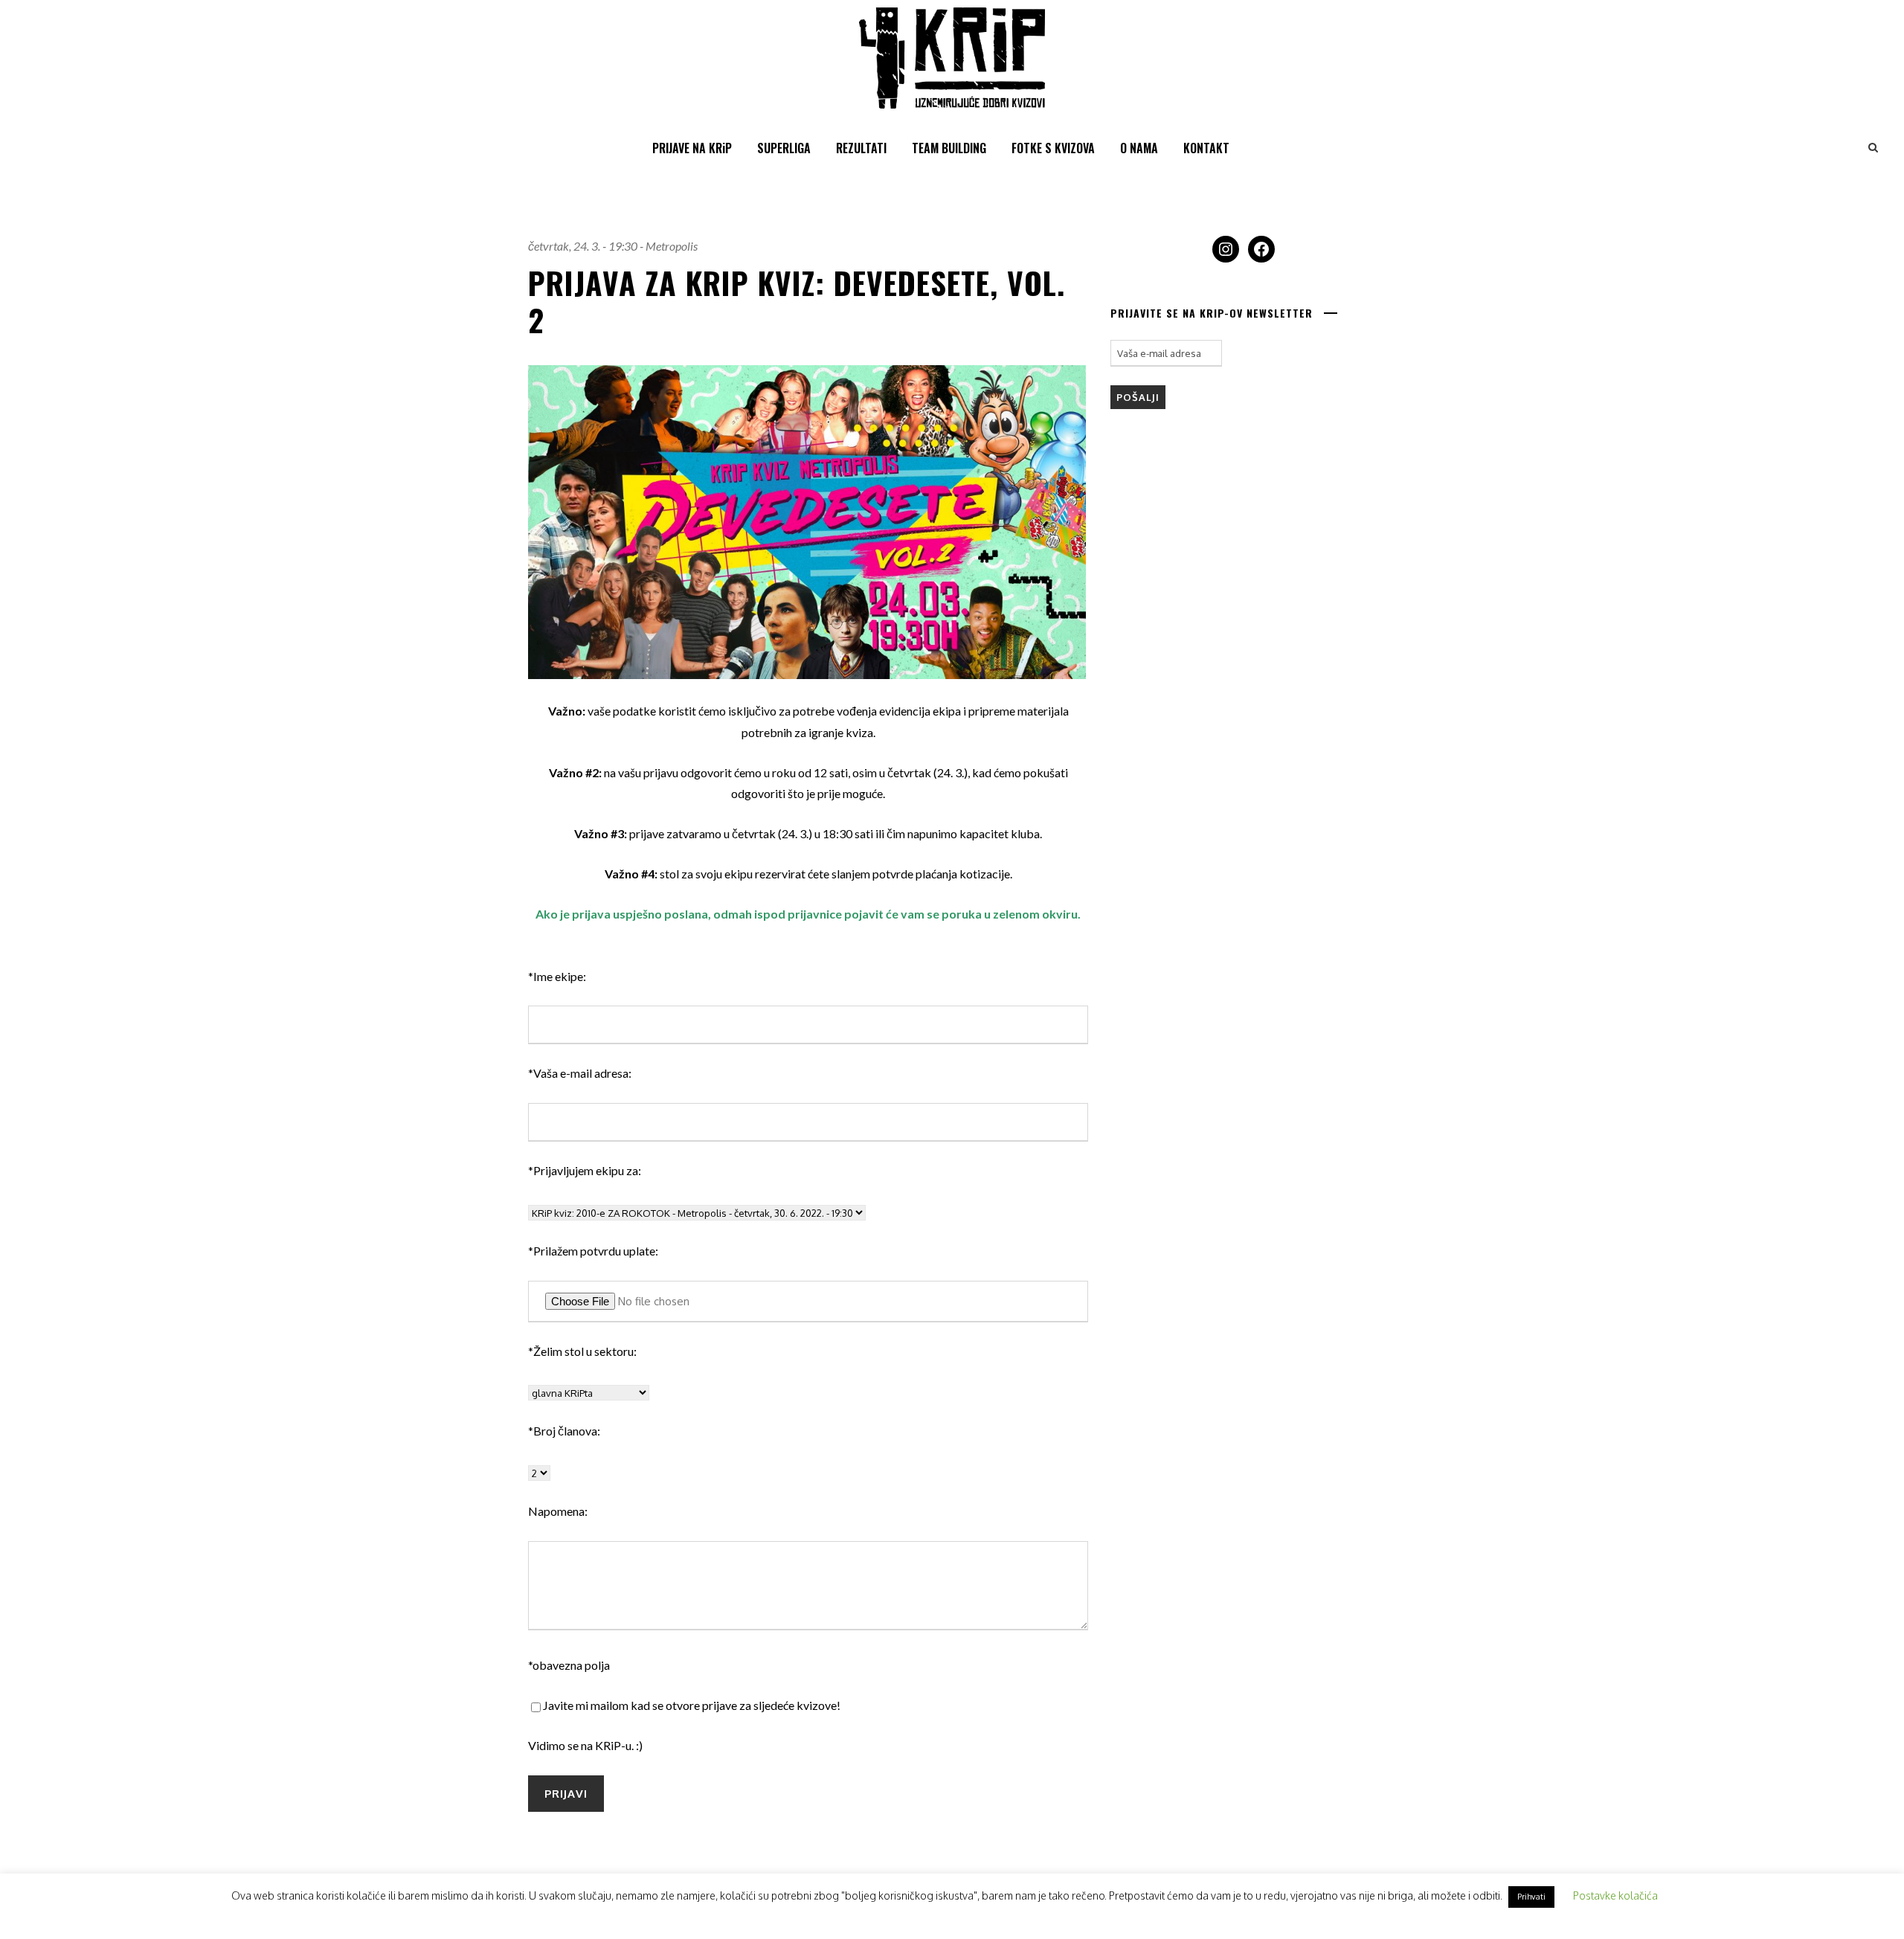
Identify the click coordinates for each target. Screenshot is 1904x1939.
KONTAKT (1206, 148)
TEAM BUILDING (949, 148)
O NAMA (1139, 148)
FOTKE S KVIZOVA (1053, 148)
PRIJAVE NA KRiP (692, 148)
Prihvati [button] (1531, 1897)
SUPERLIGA (784, 148)
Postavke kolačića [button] (1615, 1895)
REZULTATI (861, 148)
